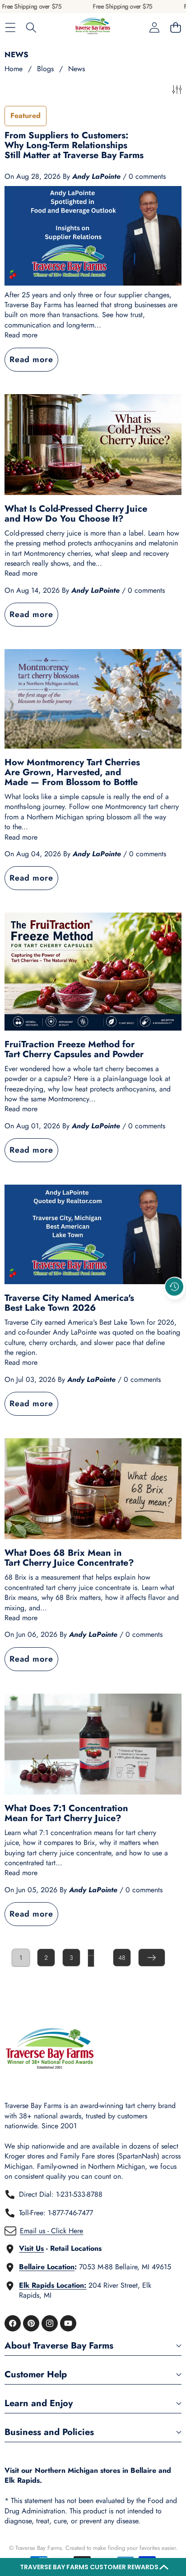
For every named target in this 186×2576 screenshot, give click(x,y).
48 (122, 1958)
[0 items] (175, 28)
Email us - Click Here (51, 2231)
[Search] (31, 28)
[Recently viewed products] (174, 1286)
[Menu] (10, 28)
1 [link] (21, 1958)
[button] (93, 2567)
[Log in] (154, 28)
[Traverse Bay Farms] (93, 28)
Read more (21, 335)
